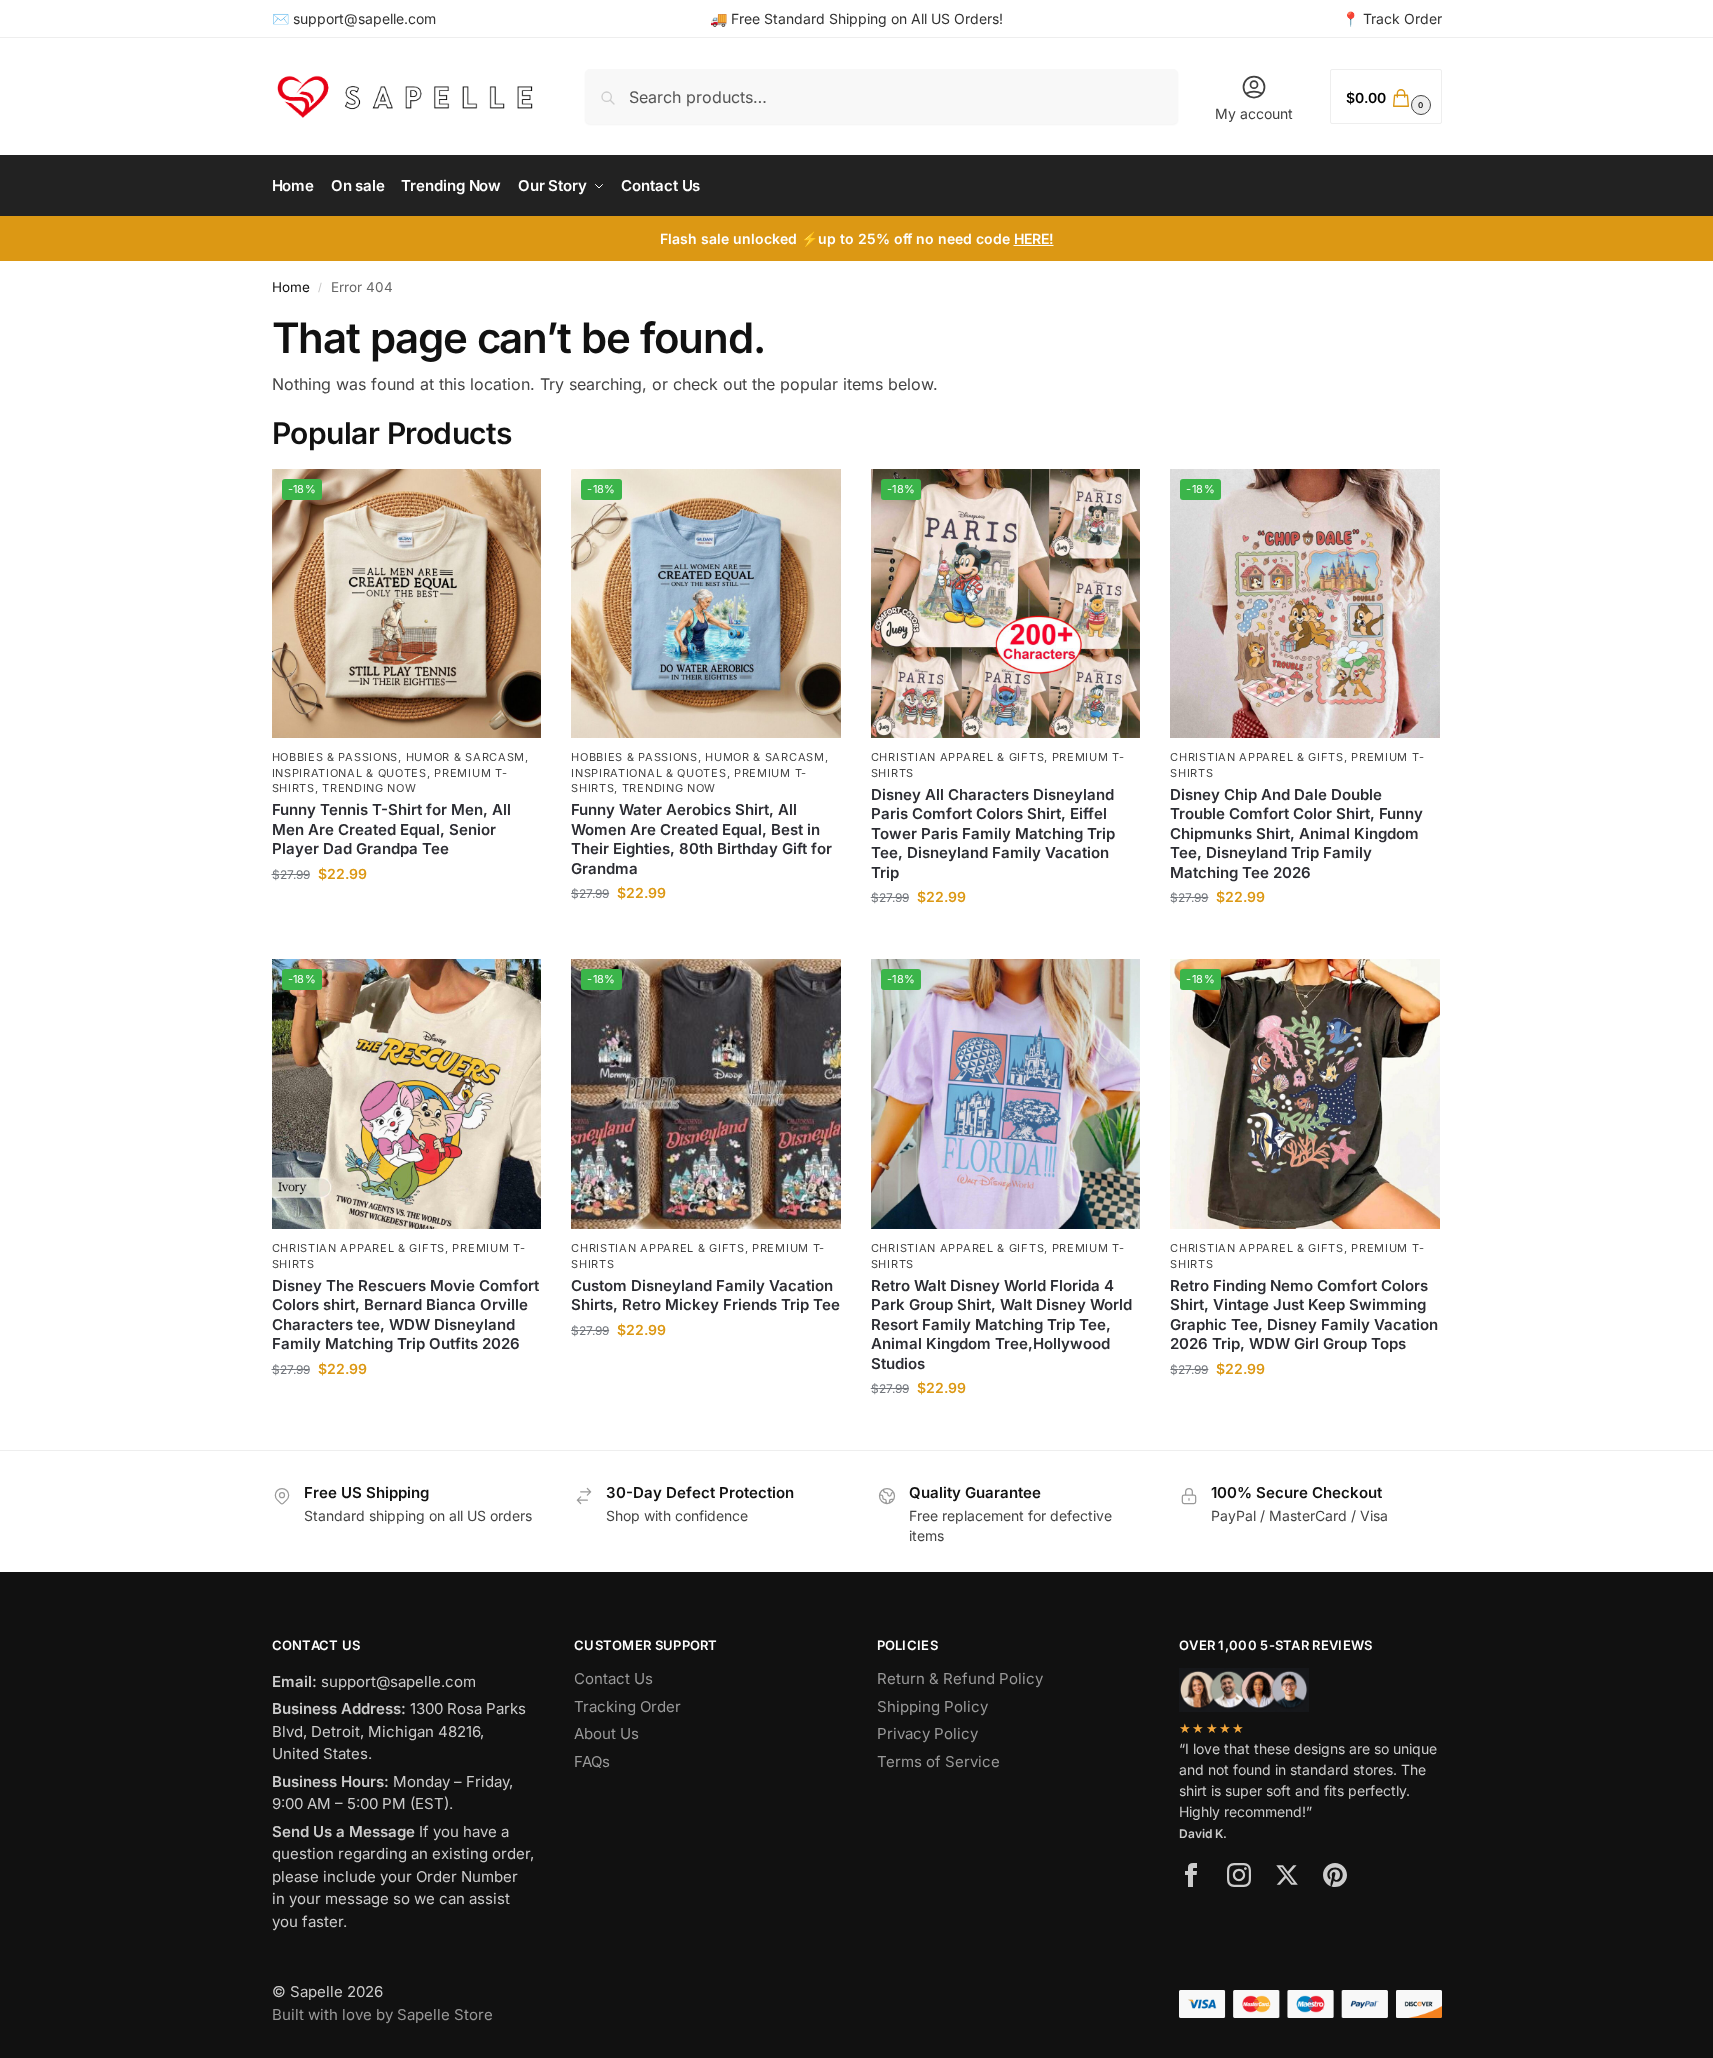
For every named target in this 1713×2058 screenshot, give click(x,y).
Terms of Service (938, 1761)
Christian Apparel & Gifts (958, 757)
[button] (1385, 96)
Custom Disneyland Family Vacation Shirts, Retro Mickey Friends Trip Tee (705, 1295)
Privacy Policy (927, 1733)
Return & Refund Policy (960, 1678)
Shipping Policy (932, 1706)
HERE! (1034, 238)
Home (291, 287)
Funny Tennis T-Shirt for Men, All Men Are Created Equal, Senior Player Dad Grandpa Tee (391, 829)
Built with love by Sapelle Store (382, 2014)
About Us (606, 1733)
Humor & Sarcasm (466, 757)
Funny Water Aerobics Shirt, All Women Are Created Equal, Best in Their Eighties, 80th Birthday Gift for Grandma (701, 839)
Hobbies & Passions (335, 757)
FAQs (592, 1761)
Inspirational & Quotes (349, 773)
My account (1254, 113)
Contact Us (613, 1678)
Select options (406, 915)
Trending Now (369, 788)
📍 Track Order (1392, 18)
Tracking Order (627, 1706)
